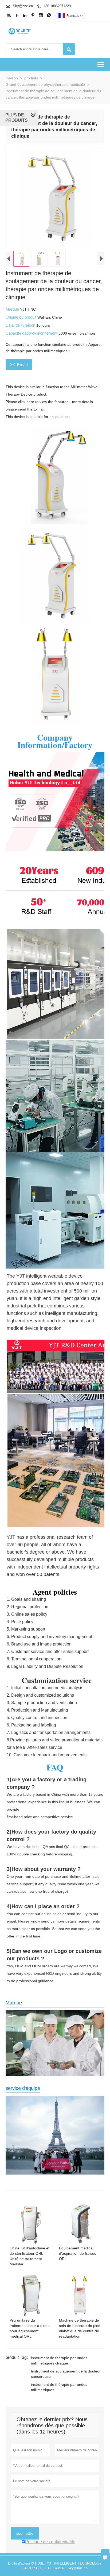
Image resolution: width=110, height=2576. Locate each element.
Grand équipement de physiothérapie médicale (45, 84)
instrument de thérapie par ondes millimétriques (59, 2387)
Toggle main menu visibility (101, 64)
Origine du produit (21, 317)
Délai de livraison (21, 325)
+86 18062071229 (57, 6)
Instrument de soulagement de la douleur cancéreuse (66, 2374)
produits (31, 78)
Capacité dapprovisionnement (32, 333)
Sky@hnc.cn (23, 6)
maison (12, 78)
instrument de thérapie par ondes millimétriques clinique (59, 2360)
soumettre (25, 2533)
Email (19, 364)
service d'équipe (23, 2088)
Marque (13, 309)
